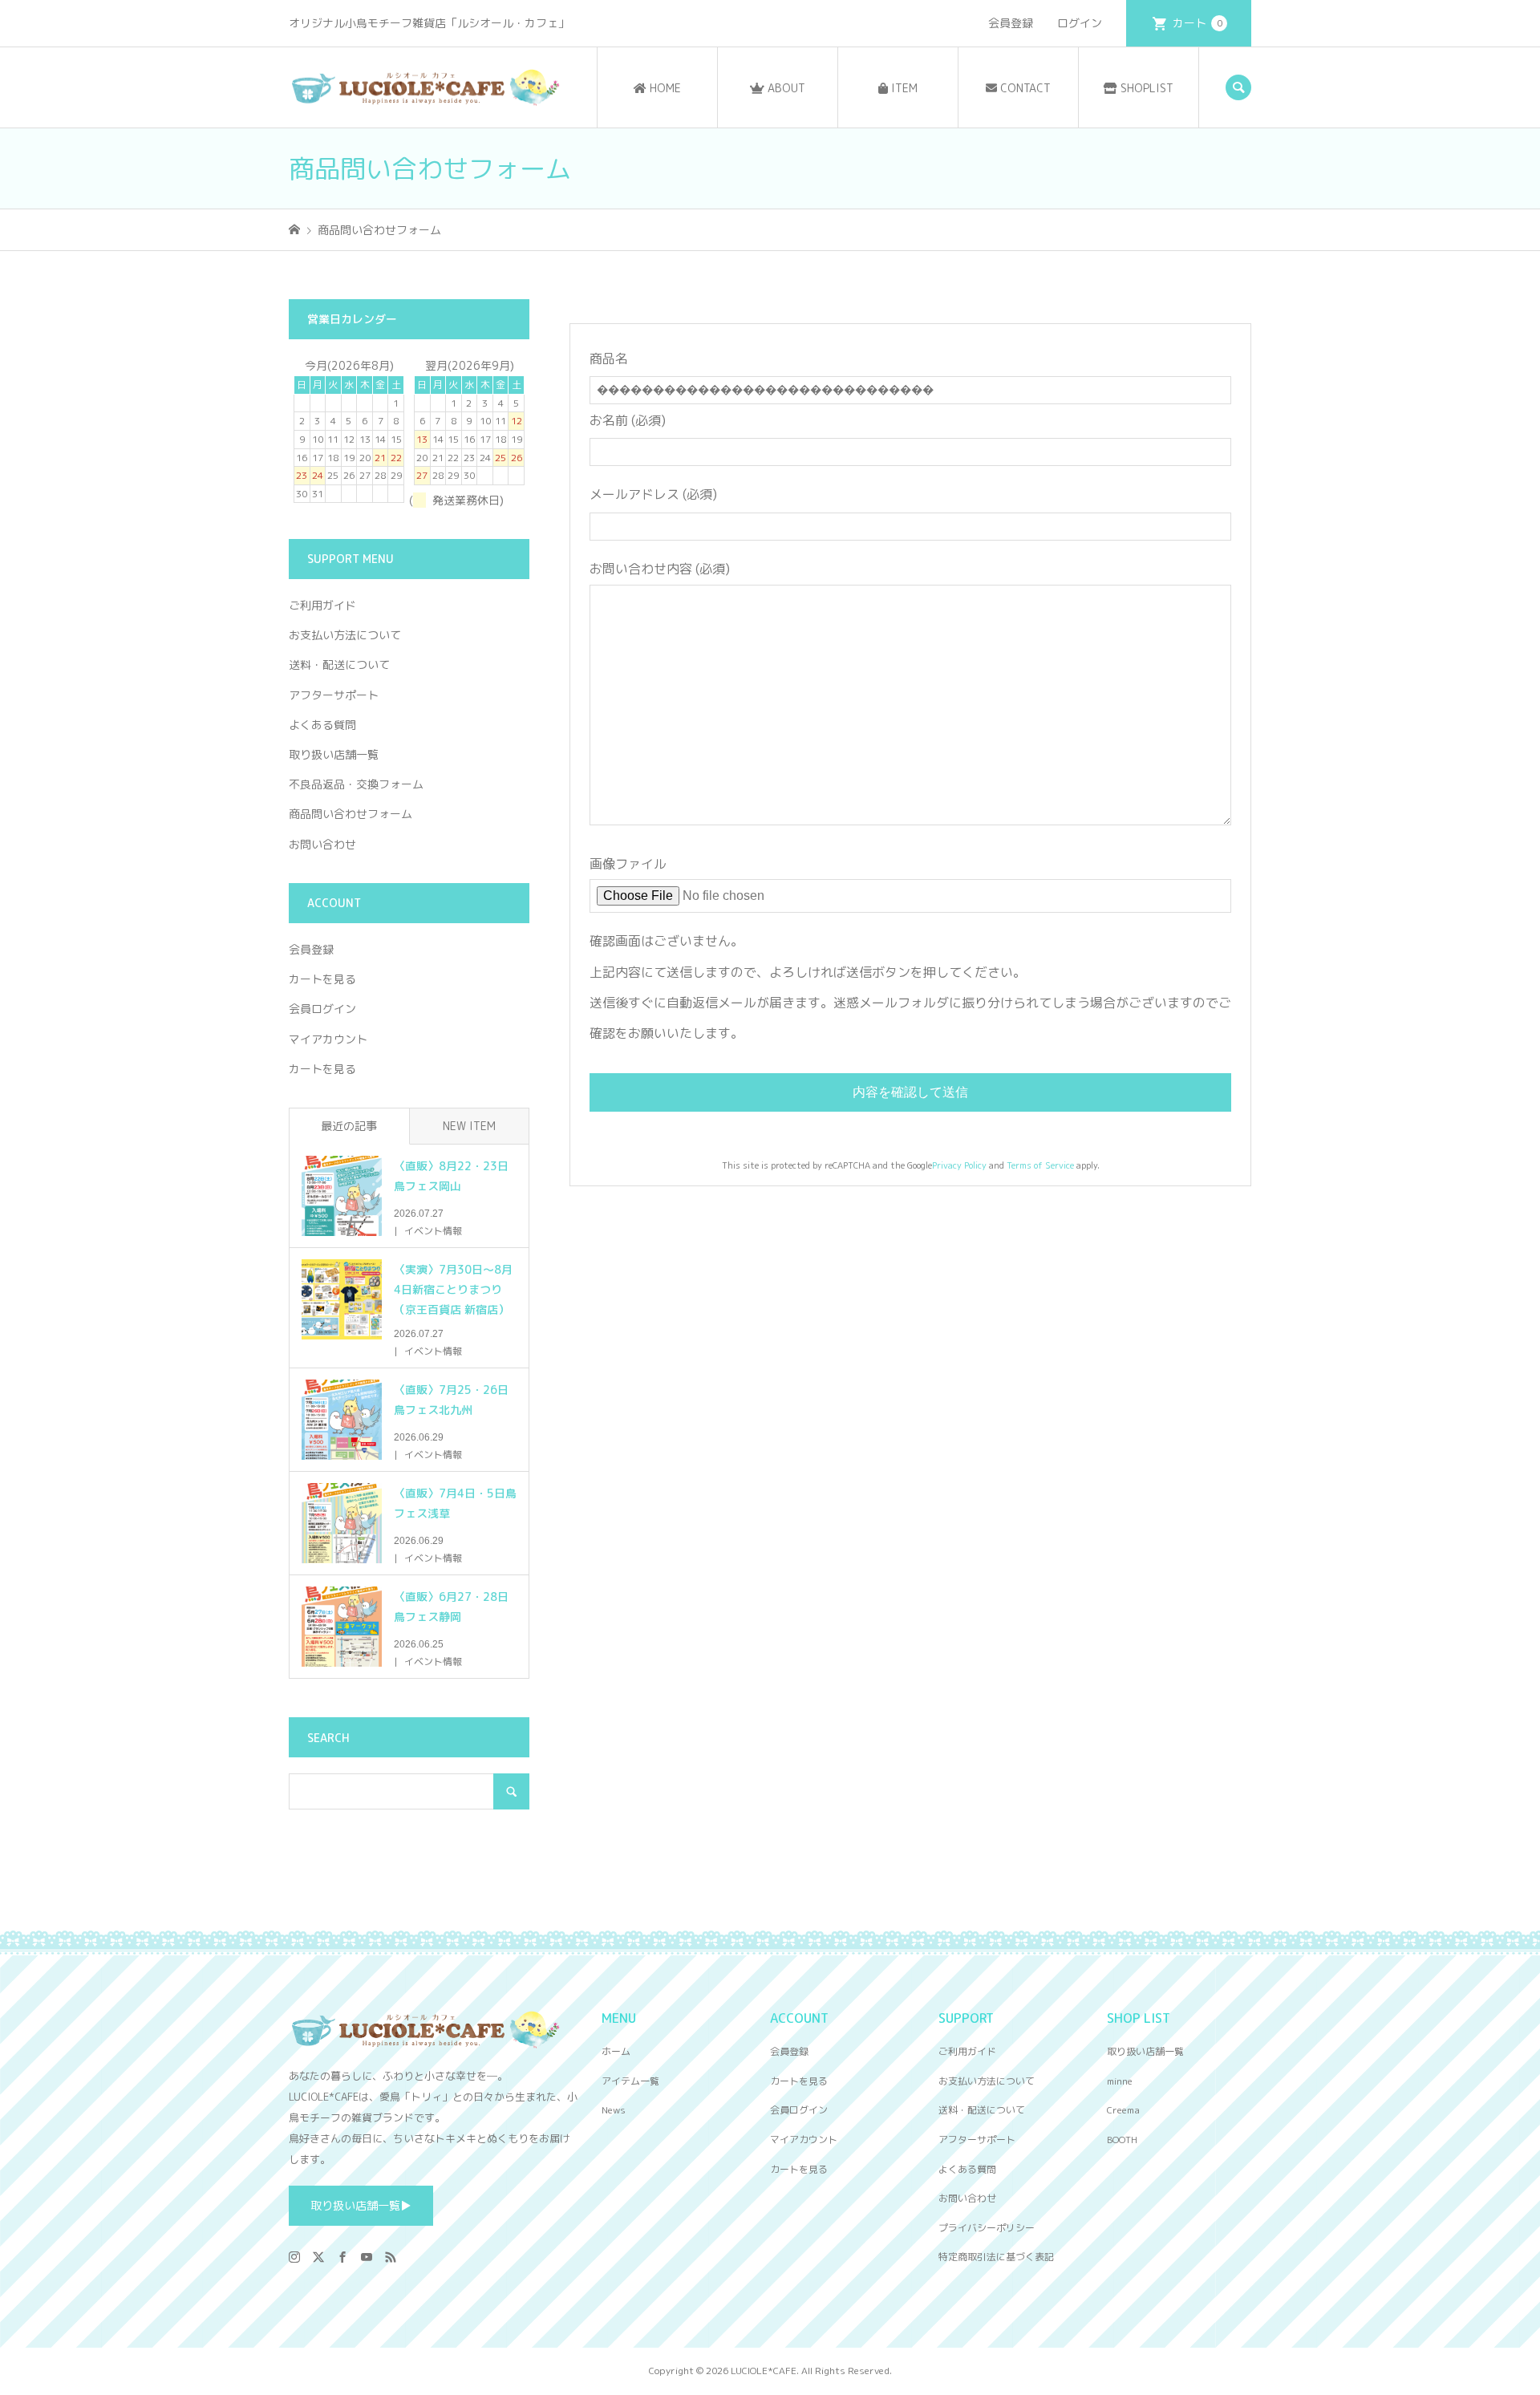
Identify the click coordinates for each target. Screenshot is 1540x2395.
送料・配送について (339, 665)
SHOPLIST (1145, 88)
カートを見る (322, 979)
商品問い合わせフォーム (351, 814)
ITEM (903, 88)
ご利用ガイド (322, 605)
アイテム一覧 (630, 2081)
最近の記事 (349, 1126)
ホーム (616, 2051)
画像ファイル (628, 864)
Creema (1123, 2110)
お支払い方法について (345, 635)
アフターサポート (334, 695)
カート (1198, 23)
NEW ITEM (469, 1126)
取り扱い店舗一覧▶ (361, 2205)
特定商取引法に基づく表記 (996, 2257)
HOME (664, 88)
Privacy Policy (959, 1165)
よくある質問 (322, 725)
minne (1120, 2081)
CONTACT (1024, 88)
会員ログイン (322, 1009)
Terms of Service (1040, 1165)
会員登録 (1011, 23)
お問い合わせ (322, 844)
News (614, 2110)
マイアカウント (328, 1039)
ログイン (1080, 23)
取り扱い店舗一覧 (334, 754)
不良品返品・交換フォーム (356, 784)
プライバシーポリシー (987, 2228)
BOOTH (1122, 2140)
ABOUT (785, 88)
